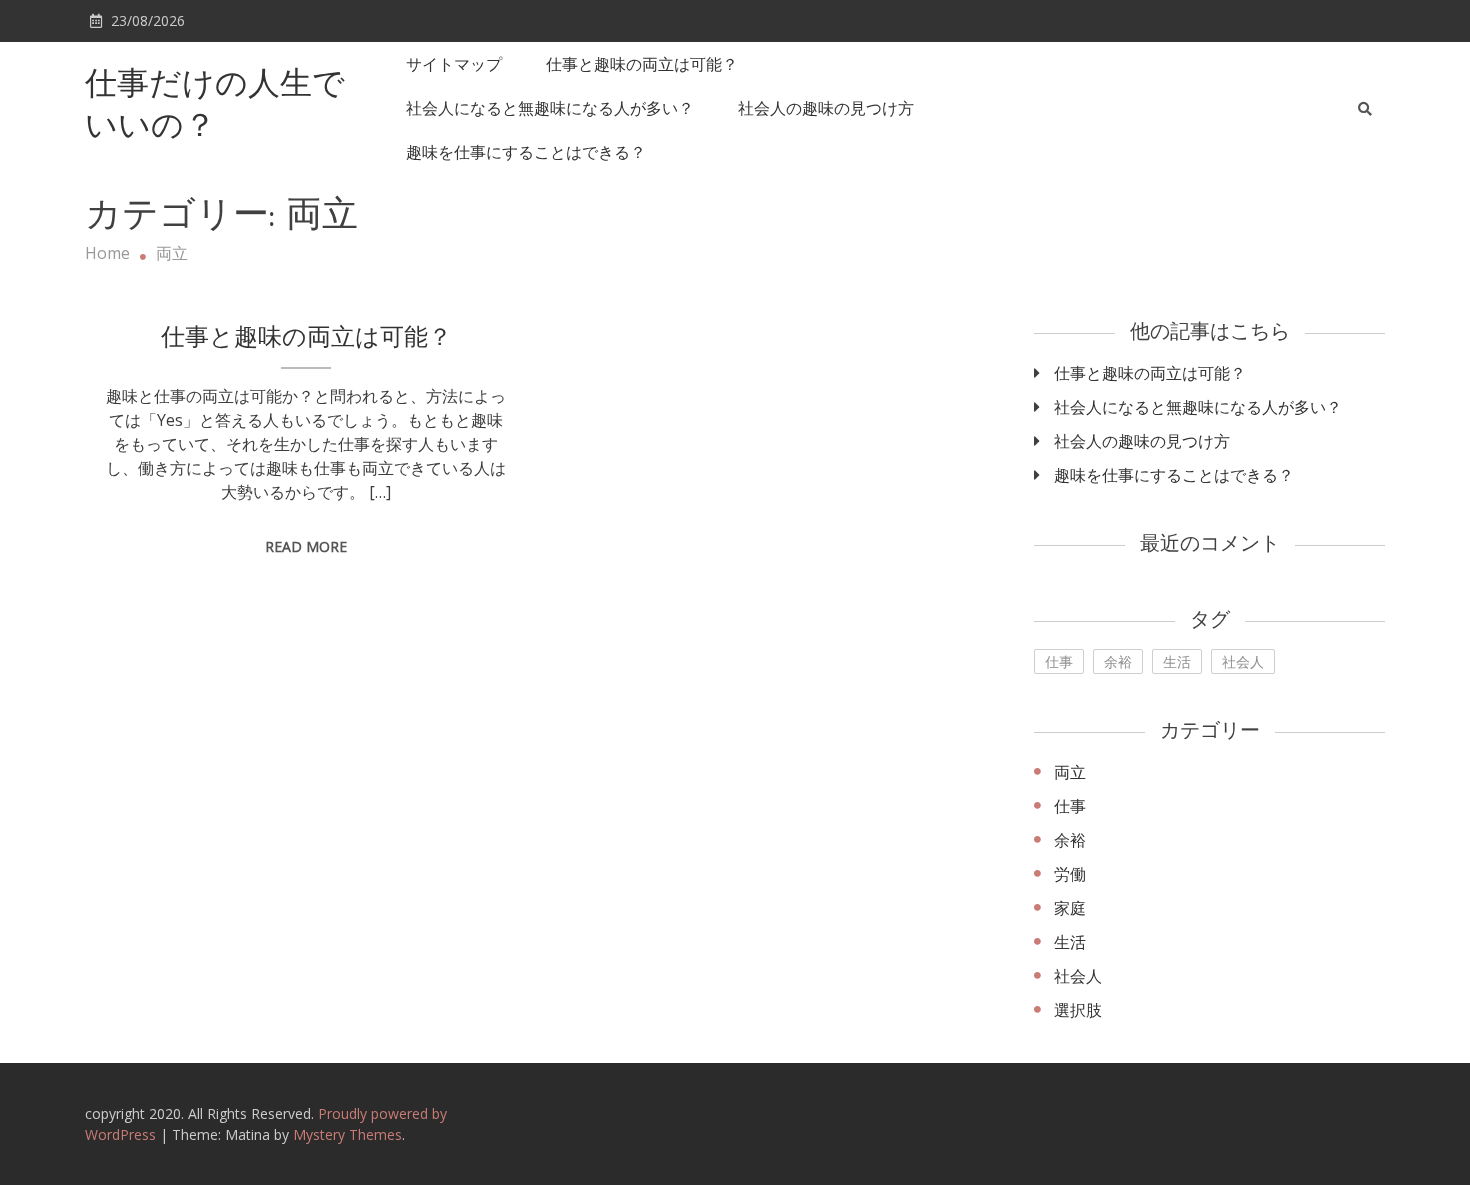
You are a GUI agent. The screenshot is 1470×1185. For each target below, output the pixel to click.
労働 (1070, 874)
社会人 (1243, 661)
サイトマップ (454, 64)
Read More (306, 546)
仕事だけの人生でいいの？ (215, 107)
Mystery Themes (347, 1134)
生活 (1177, 661)
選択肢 (1078, 1010)
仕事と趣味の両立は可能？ (642, 64)
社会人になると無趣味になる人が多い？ (550, 108)
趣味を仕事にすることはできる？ (526, 152)
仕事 (1059, 661)
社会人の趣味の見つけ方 (826, 108)
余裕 (1118, 661)
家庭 (1070, 908)
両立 (1070, 772)
